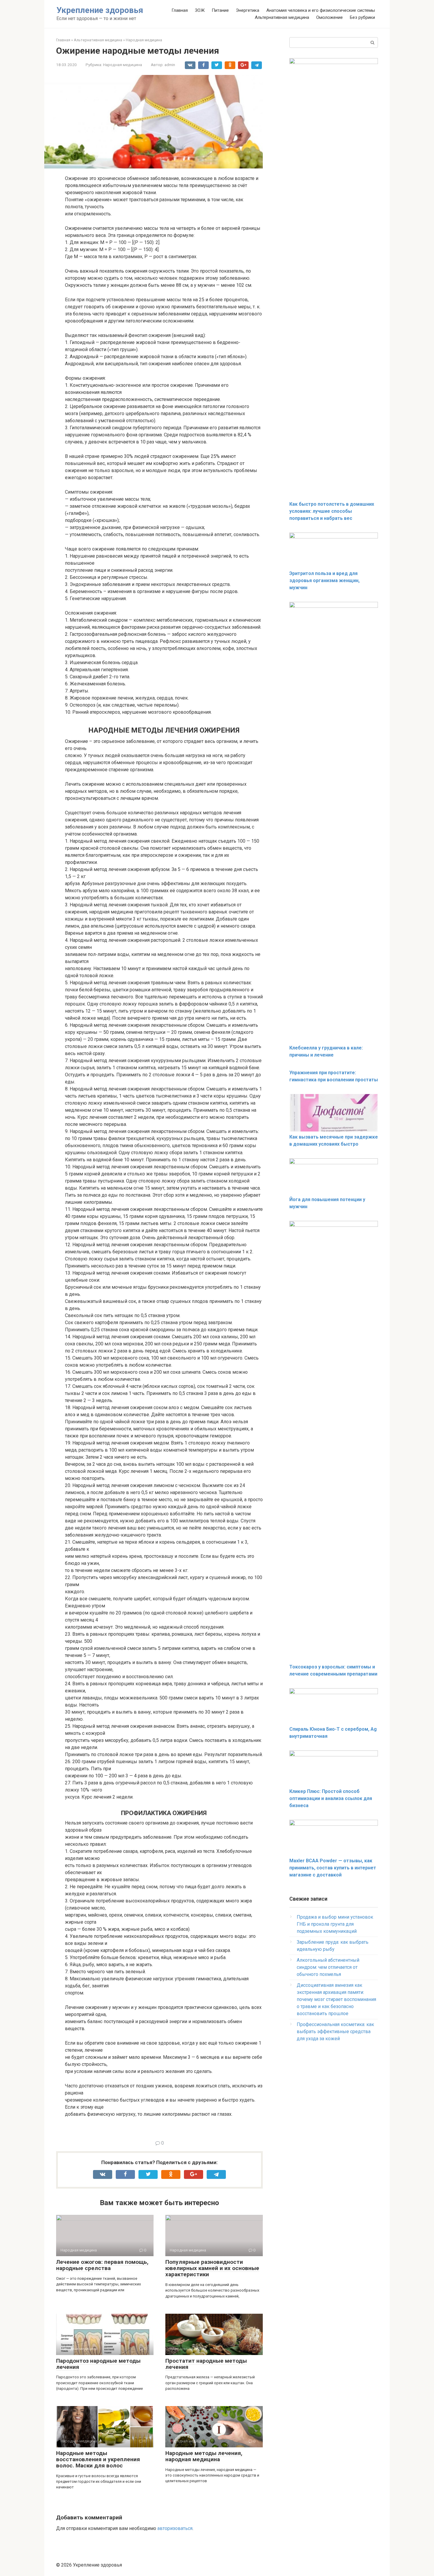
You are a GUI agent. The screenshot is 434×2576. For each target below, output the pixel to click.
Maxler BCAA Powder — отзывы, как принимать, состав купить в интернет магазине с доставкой (333, 1868)
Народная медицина (123, 65)
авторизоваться (175, 2528)
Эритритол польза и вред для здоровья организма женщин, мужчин (324, 580)
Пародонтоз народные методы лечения (98, 2364)
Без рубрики (362, 17)
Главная (180, 10)
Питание (220, 10)
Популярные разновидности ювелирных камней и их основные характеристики (212, 2268)
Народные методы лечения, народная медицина (204, 2456)
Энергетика (248, 10)
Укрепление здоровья (100, 10)
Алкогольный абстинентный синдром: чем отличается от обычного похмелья (328, 1967)
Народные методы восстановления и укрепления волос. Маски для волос (98, 2459)
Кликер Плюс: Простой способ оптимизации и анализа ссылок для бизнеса (331, 1798)
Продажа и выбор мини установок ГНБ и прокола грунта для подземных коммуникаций (335, 1924)
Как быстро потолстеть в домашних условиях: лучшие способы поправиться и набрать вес (332, 511)
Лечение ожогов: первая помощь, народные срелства (102, 2265)
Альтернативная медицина (282, 17)
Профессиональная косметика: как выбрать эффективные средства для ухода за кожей (335, 2032)
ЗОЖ (200, 10)
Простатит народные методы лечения (206, 2364)
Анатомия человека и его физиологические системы (321, 10)
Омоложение (329, 17)
